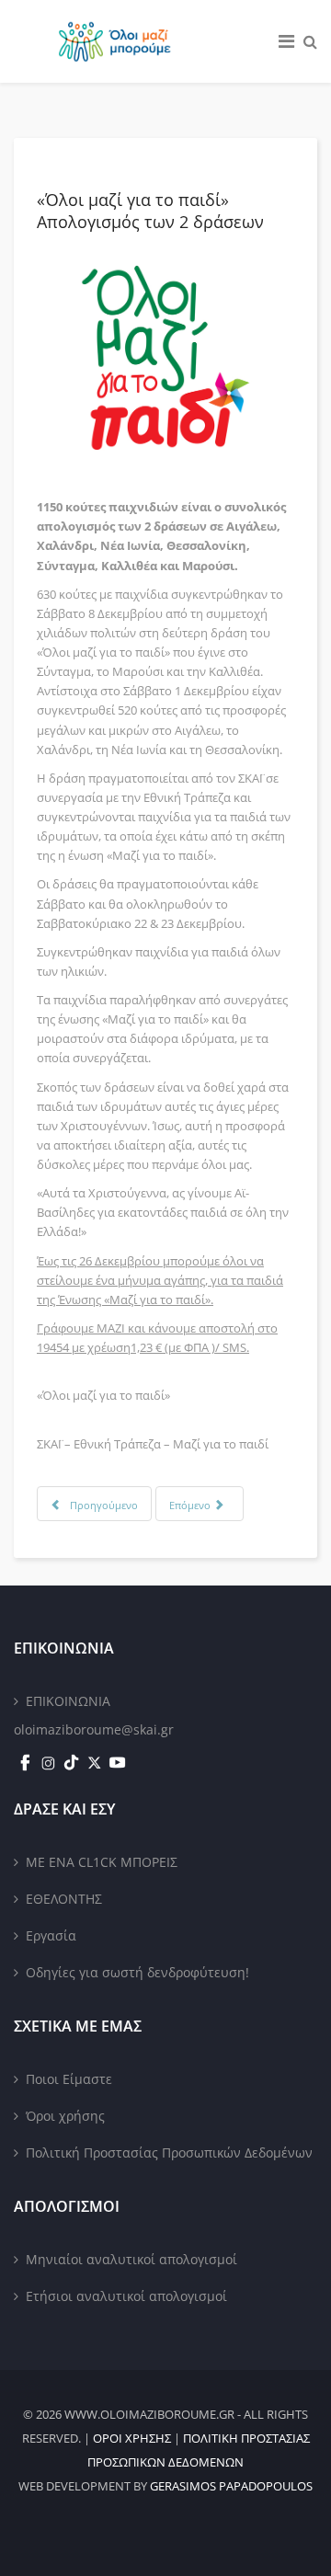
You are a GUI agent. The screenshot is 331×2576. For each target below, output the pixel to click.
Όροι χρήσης (65, 2116)
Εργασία (51, 1935)
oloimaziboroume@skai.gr (94, 1729)
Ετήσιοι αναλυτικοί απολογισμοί (126, 2296)
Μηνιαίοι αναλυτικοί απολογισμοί (131, 2259)
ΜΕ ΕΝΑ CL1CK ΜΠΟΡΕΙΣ (102, 1862)
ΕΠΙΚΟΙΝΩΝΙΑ (68, 1701)
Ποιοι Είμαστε (69, 2079)
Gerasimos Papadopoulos (231, 2486)
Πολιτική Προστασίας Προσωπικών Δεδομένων (169, 2152)
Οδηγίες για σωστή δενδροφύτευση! (137, 1972)
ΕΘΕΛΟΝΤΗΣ (64, 1899)
